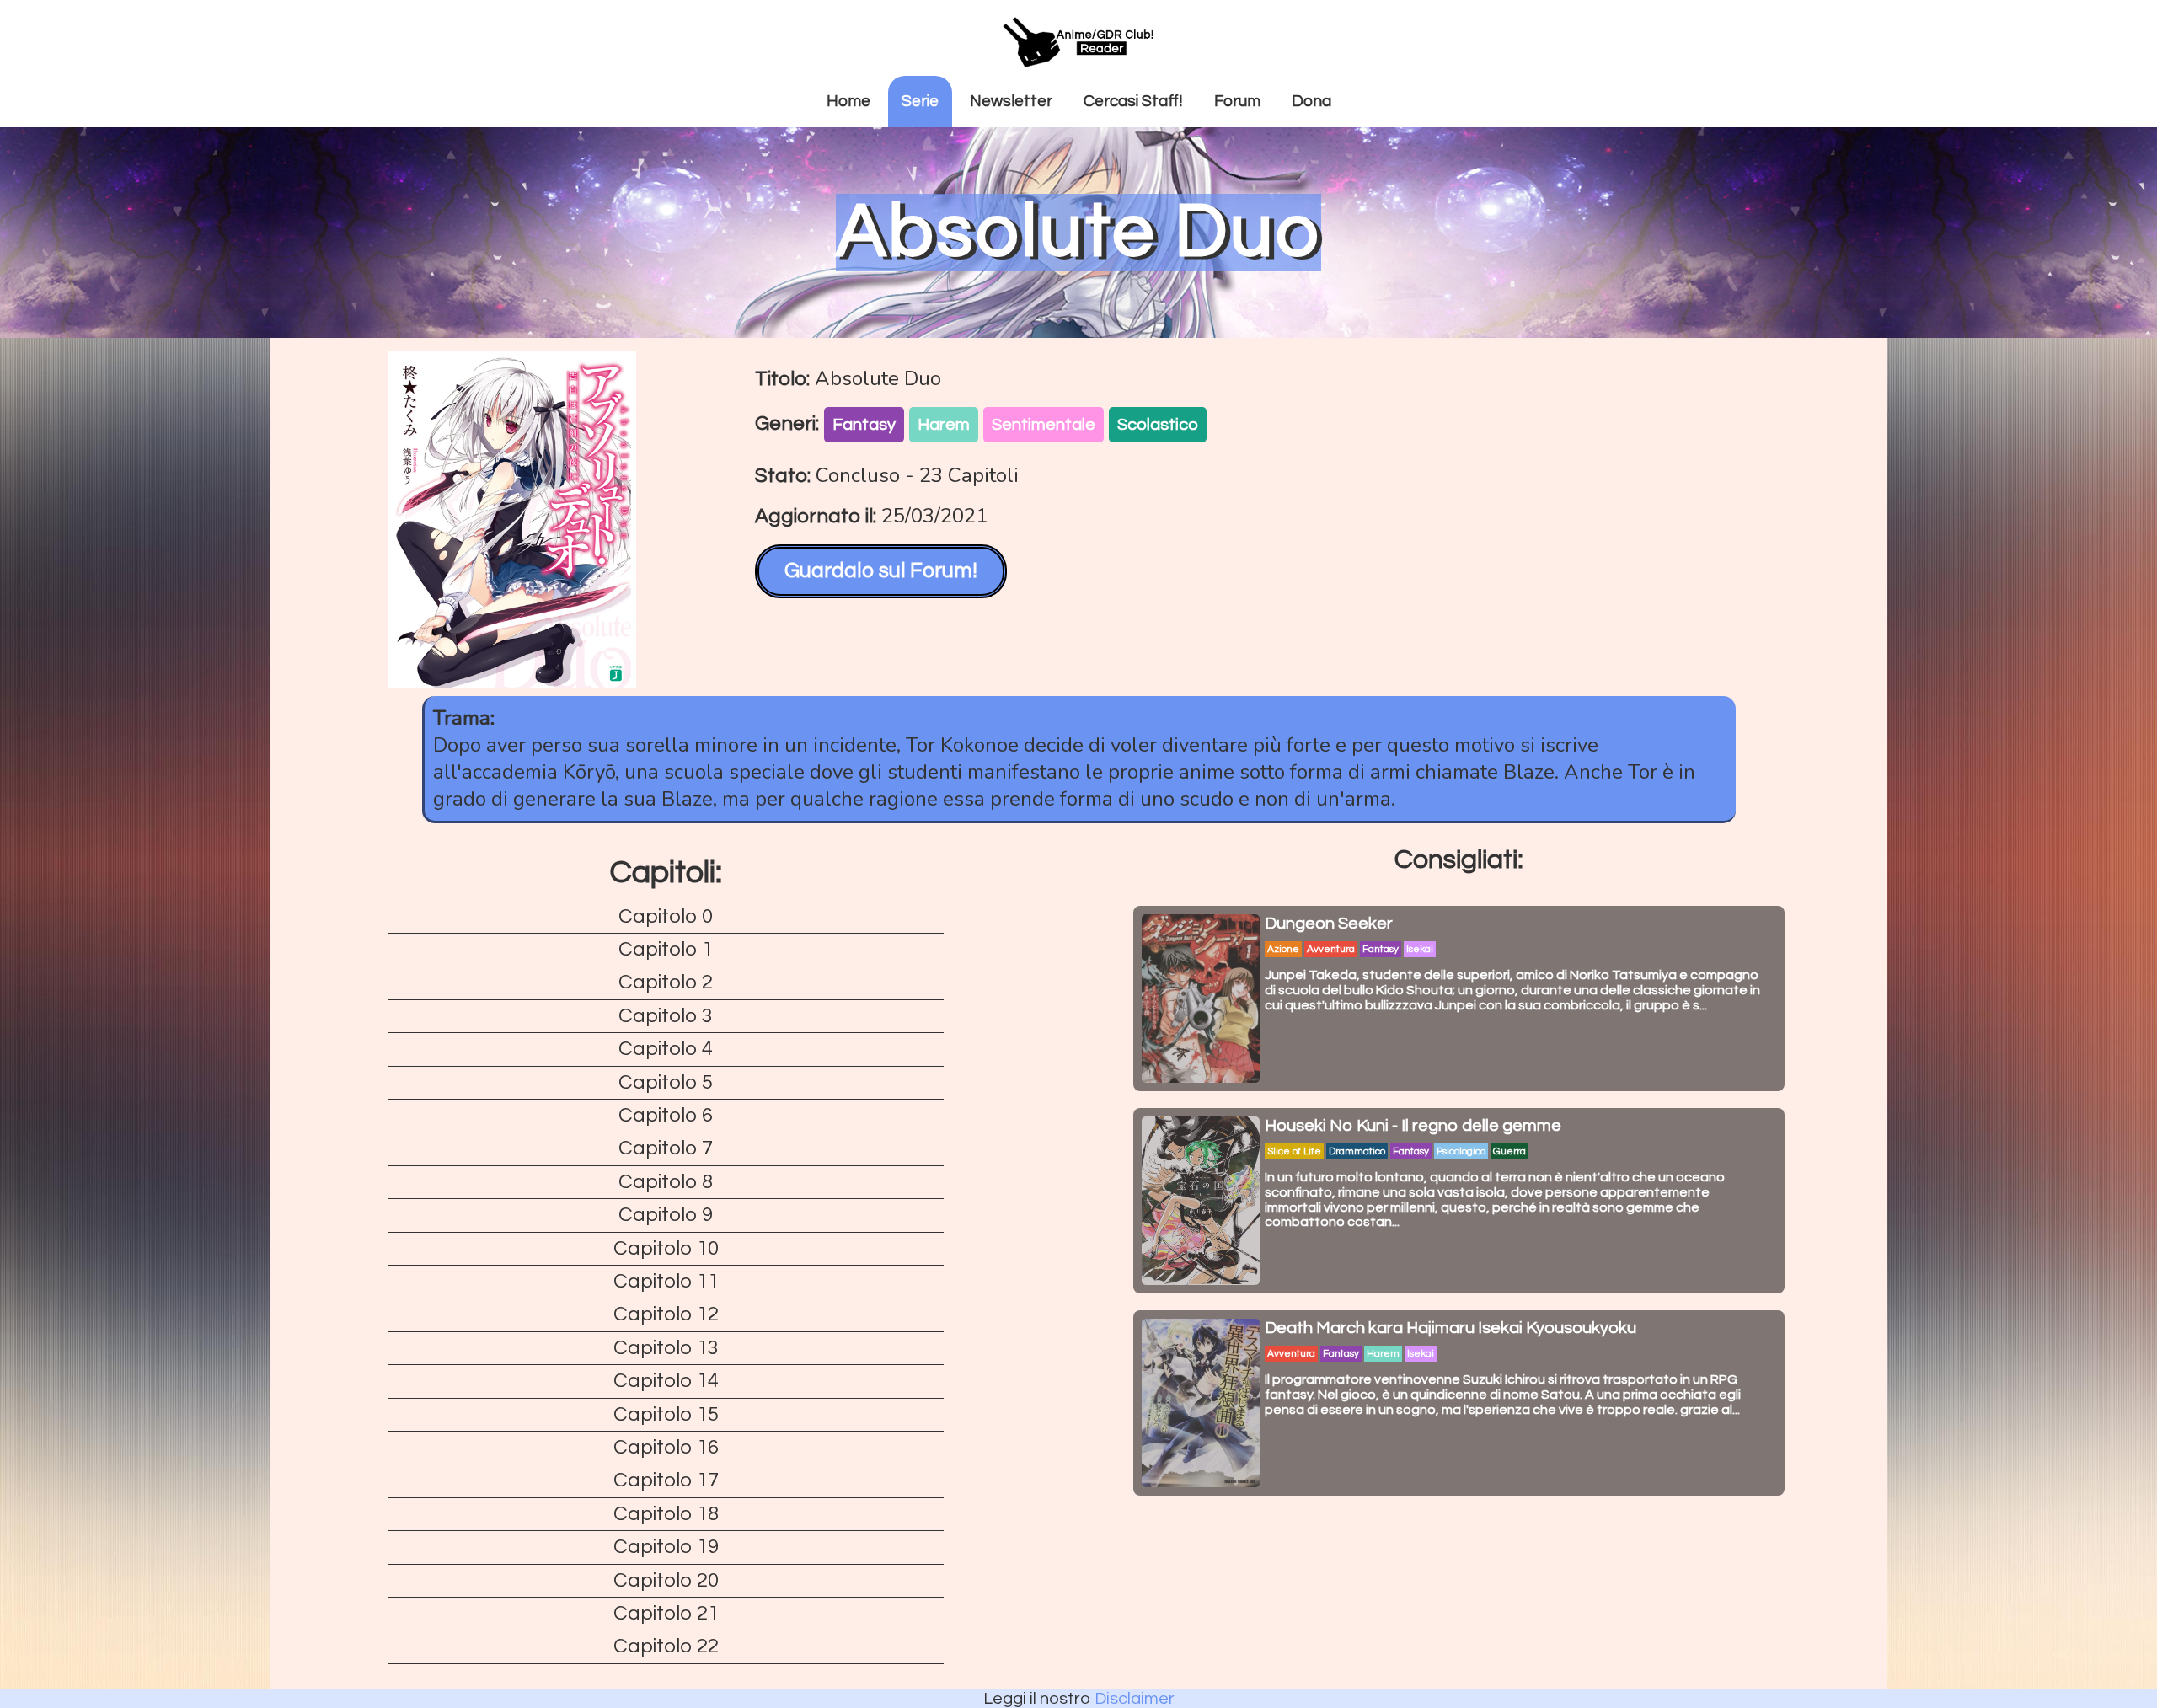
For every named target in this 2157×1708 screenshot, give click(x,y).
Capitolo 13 (666, 1348)
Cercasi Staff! (1133, 101)
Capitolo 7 (666, 1148)
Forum (1237, 101)
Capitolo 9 (666, 1215)
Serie (920, 101)
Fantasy (864, 425)
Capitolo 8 (666, 1182)
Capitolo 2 (666, 982)
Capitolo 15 (666, 1414)
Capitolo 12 (666, 1314)
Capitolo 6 (666, 1115)
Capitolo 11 (666, 1281)
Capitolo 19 (666, 1547)
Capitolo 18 (666, 1514)
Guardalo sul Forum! (881, 570)
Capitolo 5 (666, 1082)
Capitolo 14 (666, 1381)
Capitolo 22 (666, 1646)
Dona (1311, 101)
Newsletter (1011, 101)
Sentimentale (1044, 425)
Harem (944, 425)
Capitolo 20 (666, 1580)
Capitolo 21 (666, 1613)
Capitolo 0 (666, 916)
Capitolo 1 (666, 949)
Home (848, 101)
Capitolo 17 (666, 1480)
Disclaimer (1135, 1699)
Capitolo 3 (666, 1016)
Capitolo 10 (666, 1248)
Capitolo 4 (666, 1049)
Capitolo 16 (666, 1447)
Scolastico (1158, 425)
